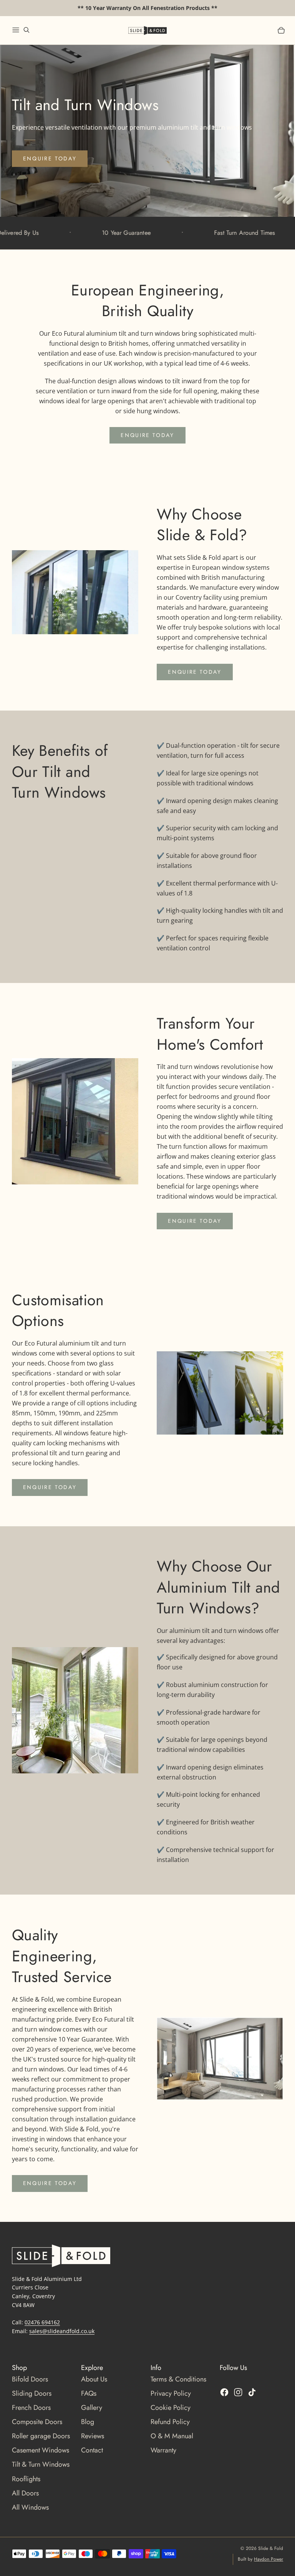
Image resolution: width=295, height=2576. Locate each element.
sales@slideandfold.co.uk (62, 2331)
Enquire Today (147, 435)
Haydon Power (268, 2559)
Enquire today (50, 158)
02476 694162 (42, 2322)
